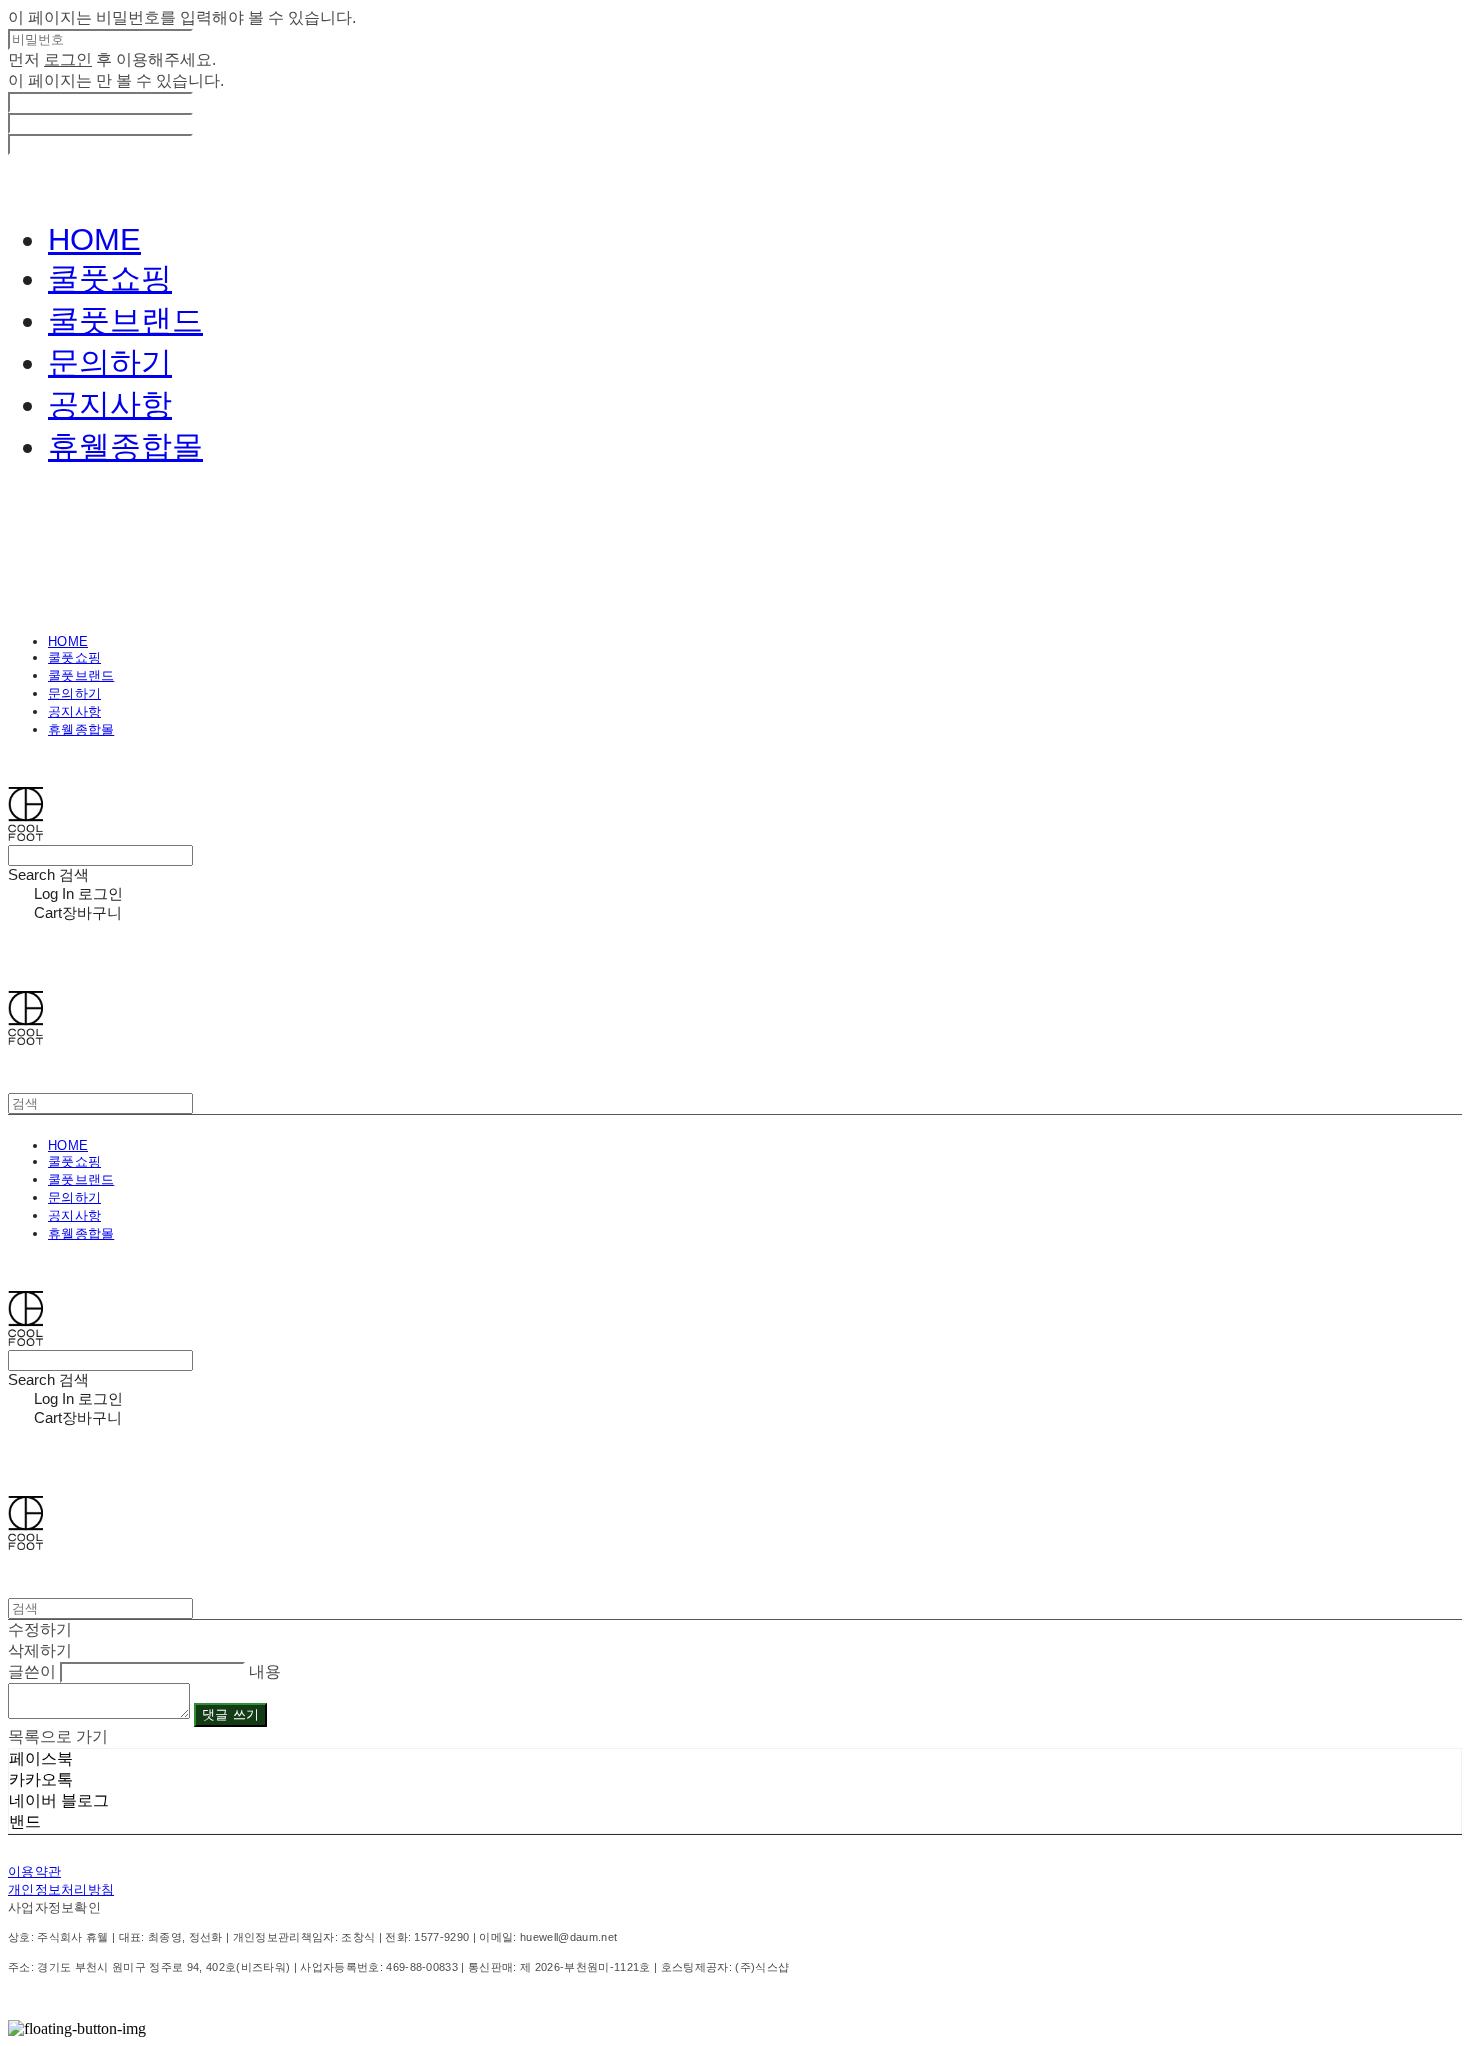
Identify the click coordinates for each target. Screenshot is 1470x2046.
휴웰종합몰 (125, 446)
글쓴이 (32, 1671)
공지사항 (110, 404)
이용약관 (34, 1871)
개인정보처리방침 (61, 1889)
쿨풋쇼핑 (110, 278)
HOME (94, 239)
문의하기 (110, 362)
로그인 (68, 59)
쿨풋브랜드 (125, 320)
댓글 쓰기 (230, 1714)
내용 (265, 1671)
